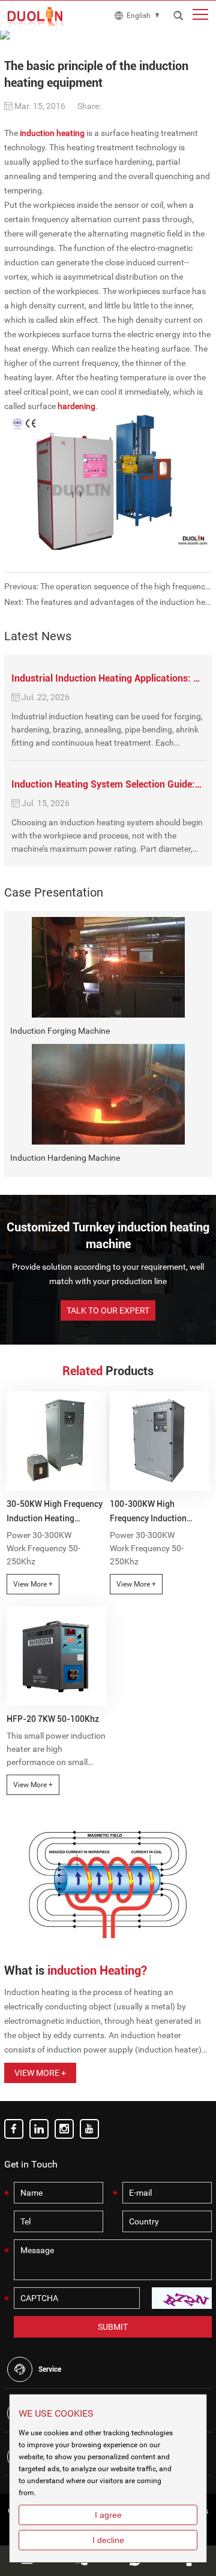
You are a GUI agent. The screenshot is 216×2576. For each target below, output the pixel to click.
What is (76, 1970)
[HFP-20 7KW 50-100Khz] (56, 1656)
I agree (108, 2515)
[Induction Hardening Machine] (108, 1094)
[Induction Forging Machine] (108, 967)
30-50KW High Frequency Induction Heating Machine (55, 1512)
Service (50, 2369)
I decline (108, 2540)
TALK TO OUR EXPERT (108, 1310)
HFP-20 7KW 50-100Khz (53, 1719)
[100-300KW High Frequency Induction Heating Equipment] (160, 1441)
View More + (33, 1584)
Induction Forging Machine (60, 1031)
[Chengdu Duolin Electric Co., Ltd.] (37, 16)
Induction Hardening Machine (65, 1158)
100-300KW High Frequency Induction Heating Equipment (148, 1512)
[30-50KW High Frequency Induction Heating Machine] (56, 1441)
